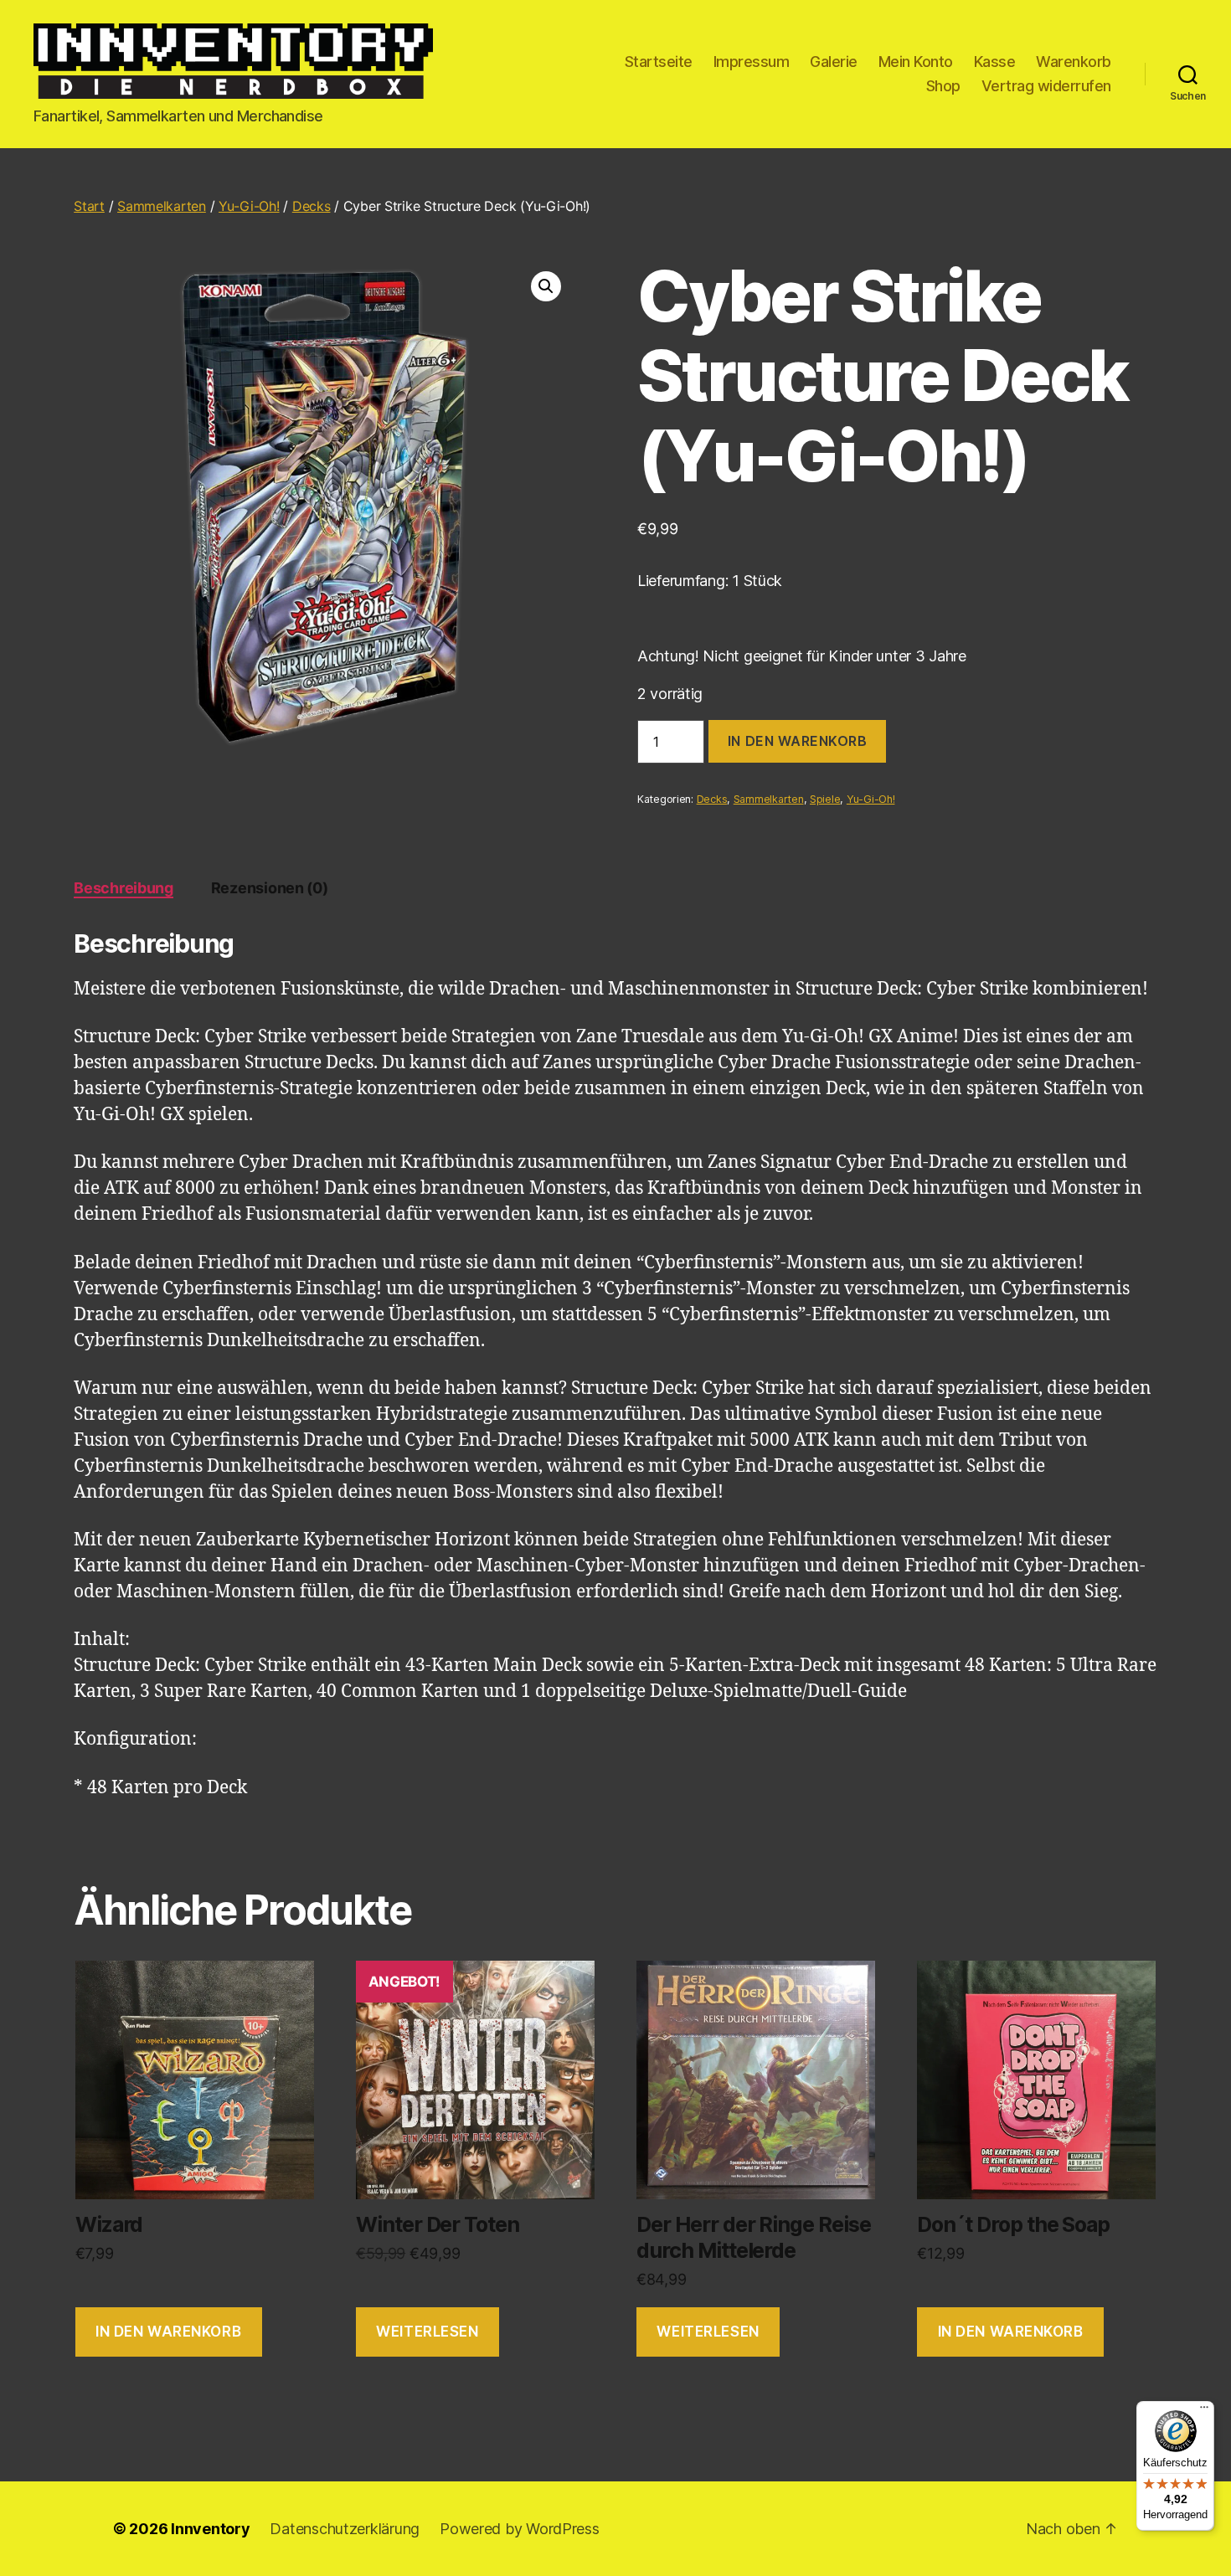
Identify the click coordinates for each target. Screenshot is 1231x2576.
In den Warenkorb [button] (168, 2332)
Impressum (752, 62)
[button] (546, 286)
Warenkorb (1074, 62)
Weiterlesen (427, 2332)
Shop (943, 86)
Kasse (995, 62)
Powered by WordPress (520, 2529)
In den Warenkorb (798, 741)
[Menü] (1204, 2411)
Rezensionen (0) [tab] (270, 888)
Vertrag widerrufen (1046, 86)
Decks (312, 206)
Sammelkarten (162, 206)
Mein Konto (916, 62)
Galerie (834, 62)
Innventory (210, 2529)
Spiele (825, 799)
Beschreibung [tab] (124, 888)
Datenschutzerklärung (345, 2529)
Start (89, 206)
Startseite (659, 62)
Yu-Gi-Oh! (249, 206)
